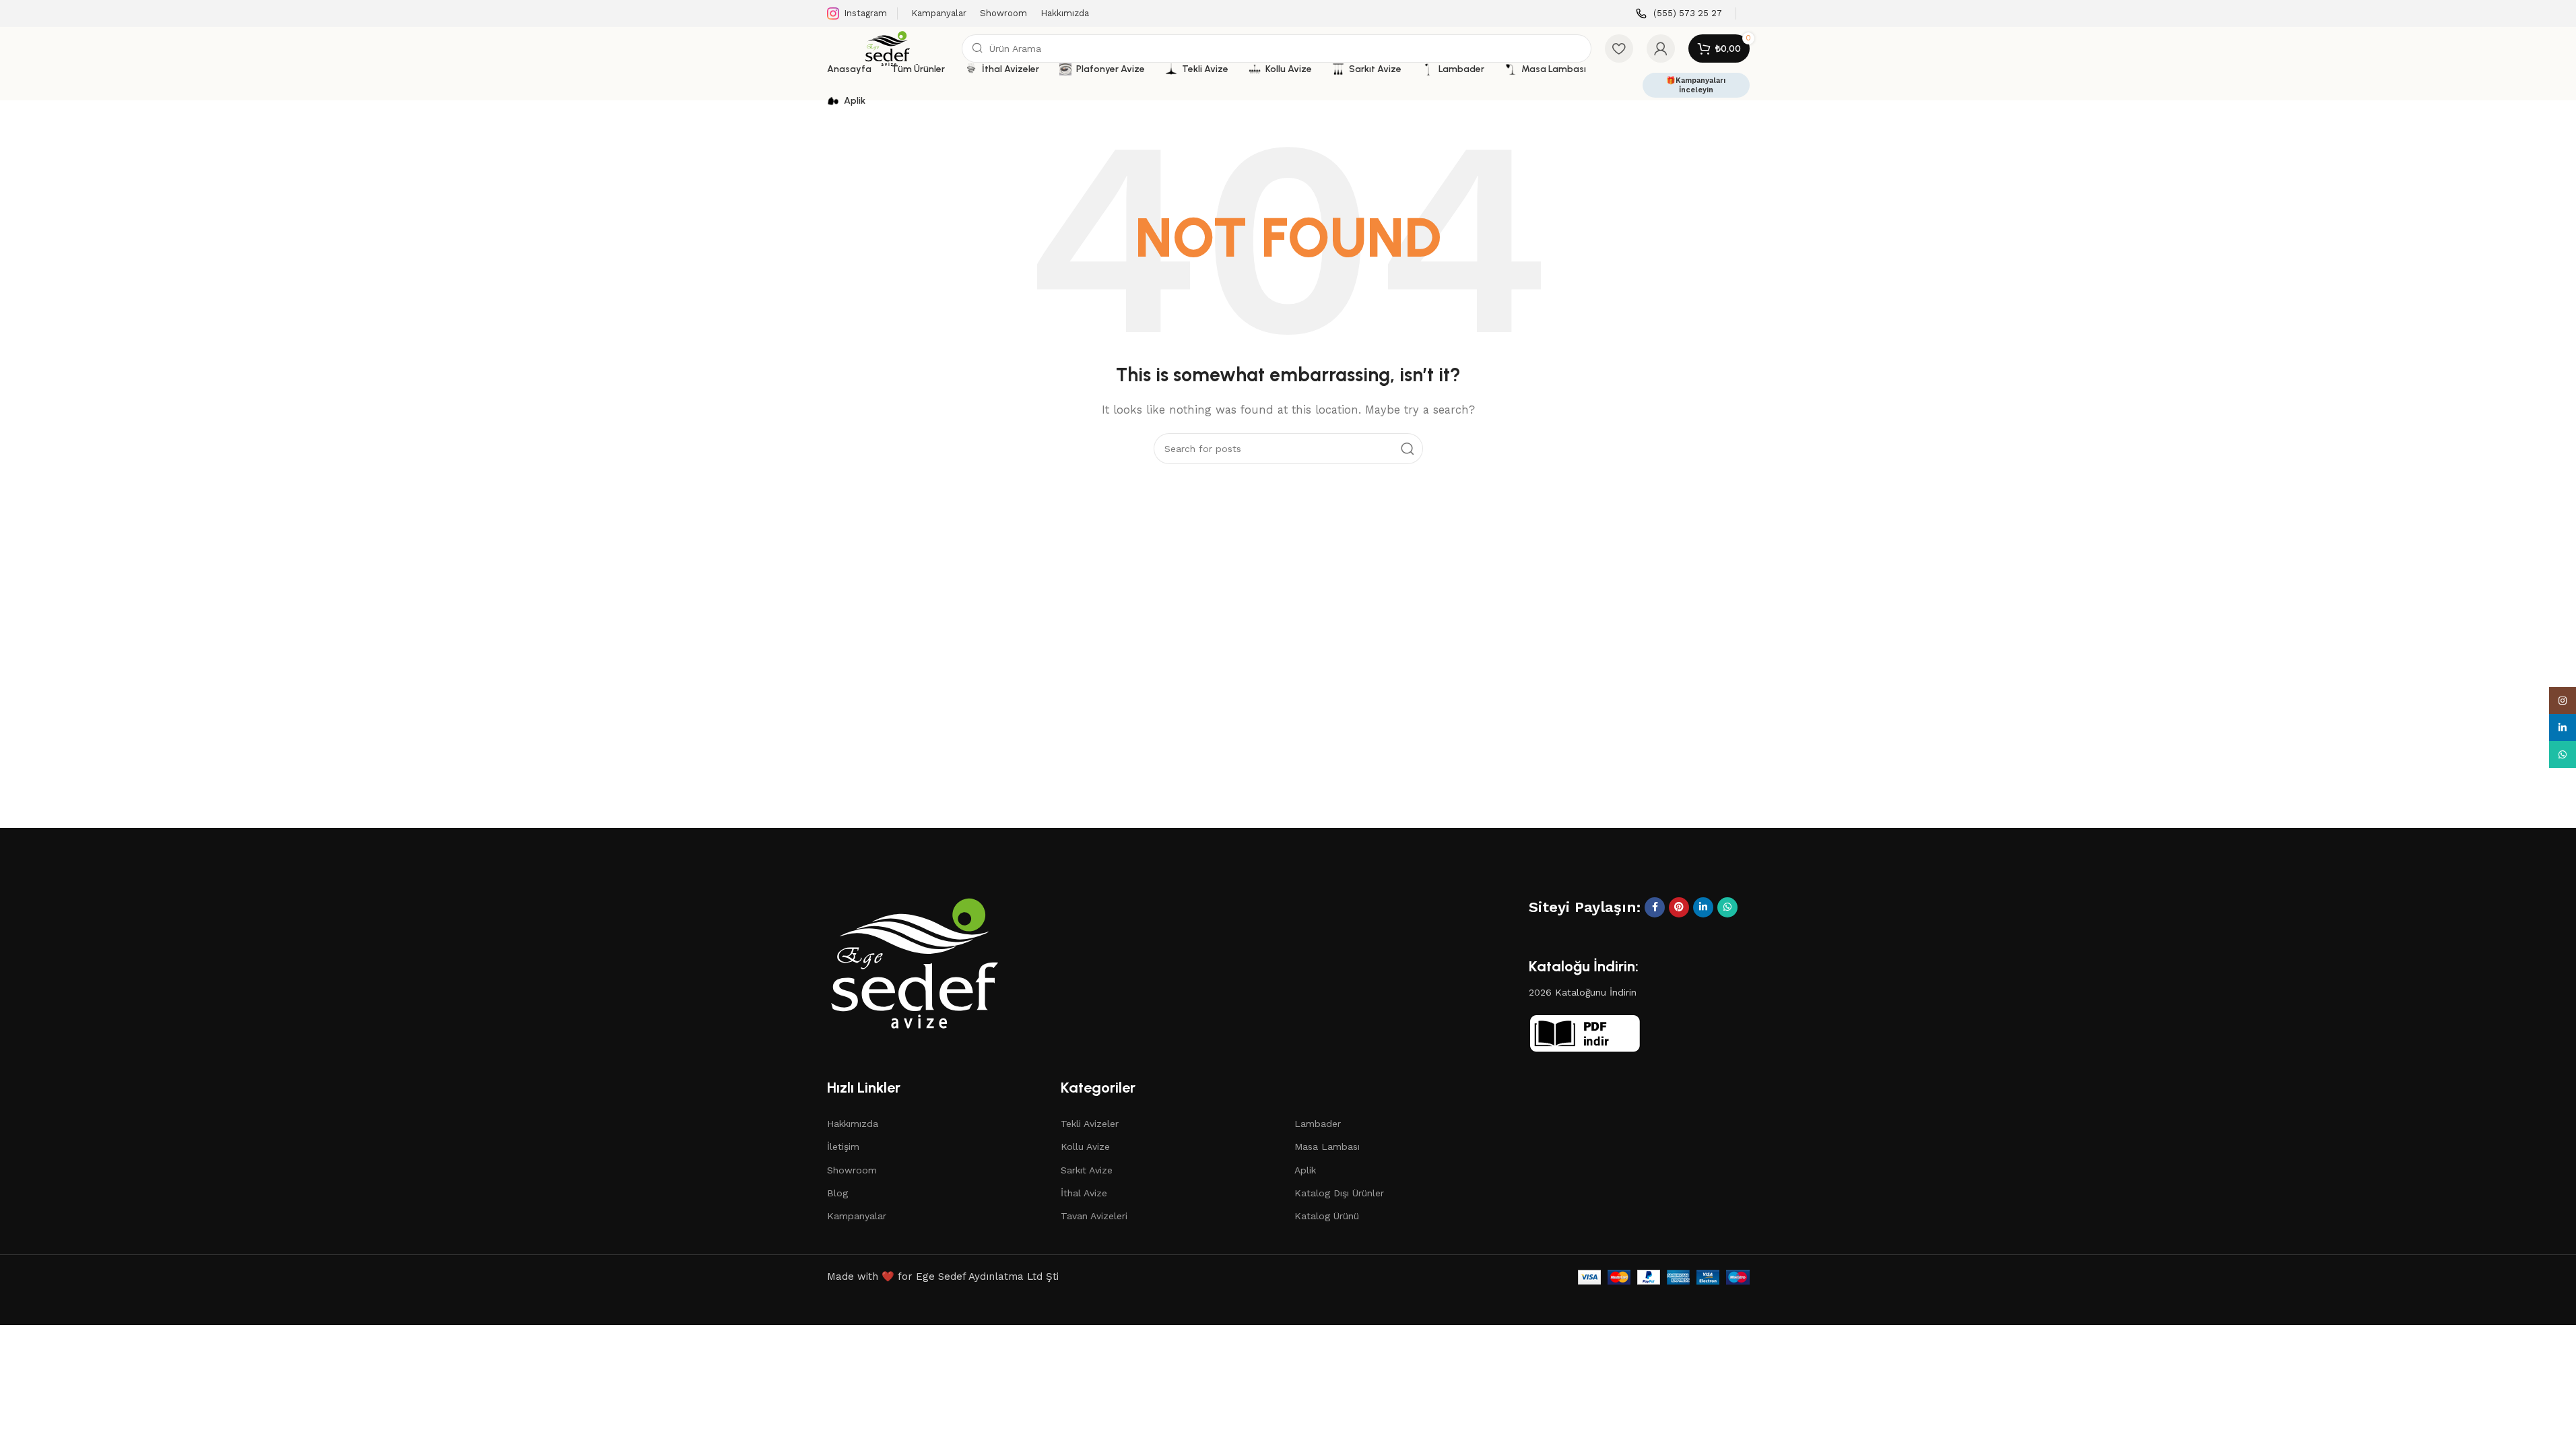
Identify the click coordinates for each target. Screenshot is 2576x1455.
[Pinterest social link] (1679, 907)
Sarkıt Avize (1087, 1170)
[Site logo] (888, 48)
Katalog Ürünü (1327, 1216)
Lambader (1318, 1124)
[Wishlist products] (1619, 48)
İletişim (843, 1146)
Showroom (852, 1170)
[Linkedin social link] (1703, 907)
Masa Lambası (1327, 1146)
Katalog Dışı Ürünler (1339, 1193)
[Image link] (915, 962)
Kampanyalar (857, 1216)
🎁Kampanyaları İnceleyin (1696, 85)
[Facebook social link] (1655, 907)
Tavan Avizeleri (1094, 1216)
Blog (837, 1193)
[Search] (1408, 449)
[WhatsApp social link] (1727, 907)
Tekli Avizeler (1090, 1124)
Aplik (1305, 1170)
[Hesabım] (1661, 48)
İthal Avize (1084, 1193)
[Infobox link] (1679, 14)
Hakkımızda (853, 1124)
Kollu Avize (1085, 1146)
